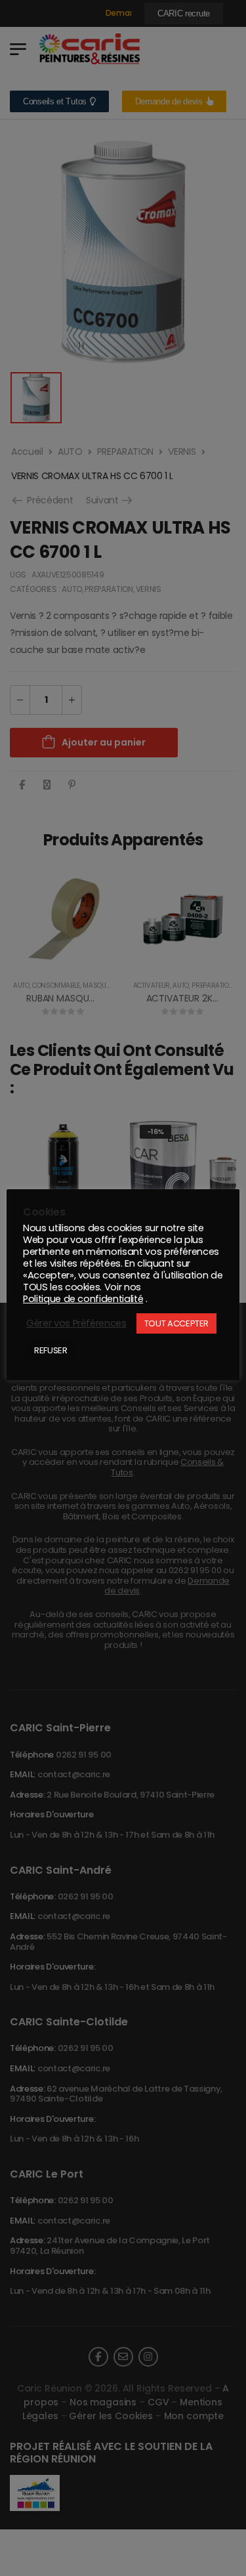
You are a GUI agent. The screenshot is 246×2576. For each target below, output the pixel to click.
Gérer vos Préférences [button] (76, 1323)
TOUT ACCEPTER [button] (176, 1323)
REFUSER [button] (51, 1350)
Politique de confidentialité (83, 1299)
